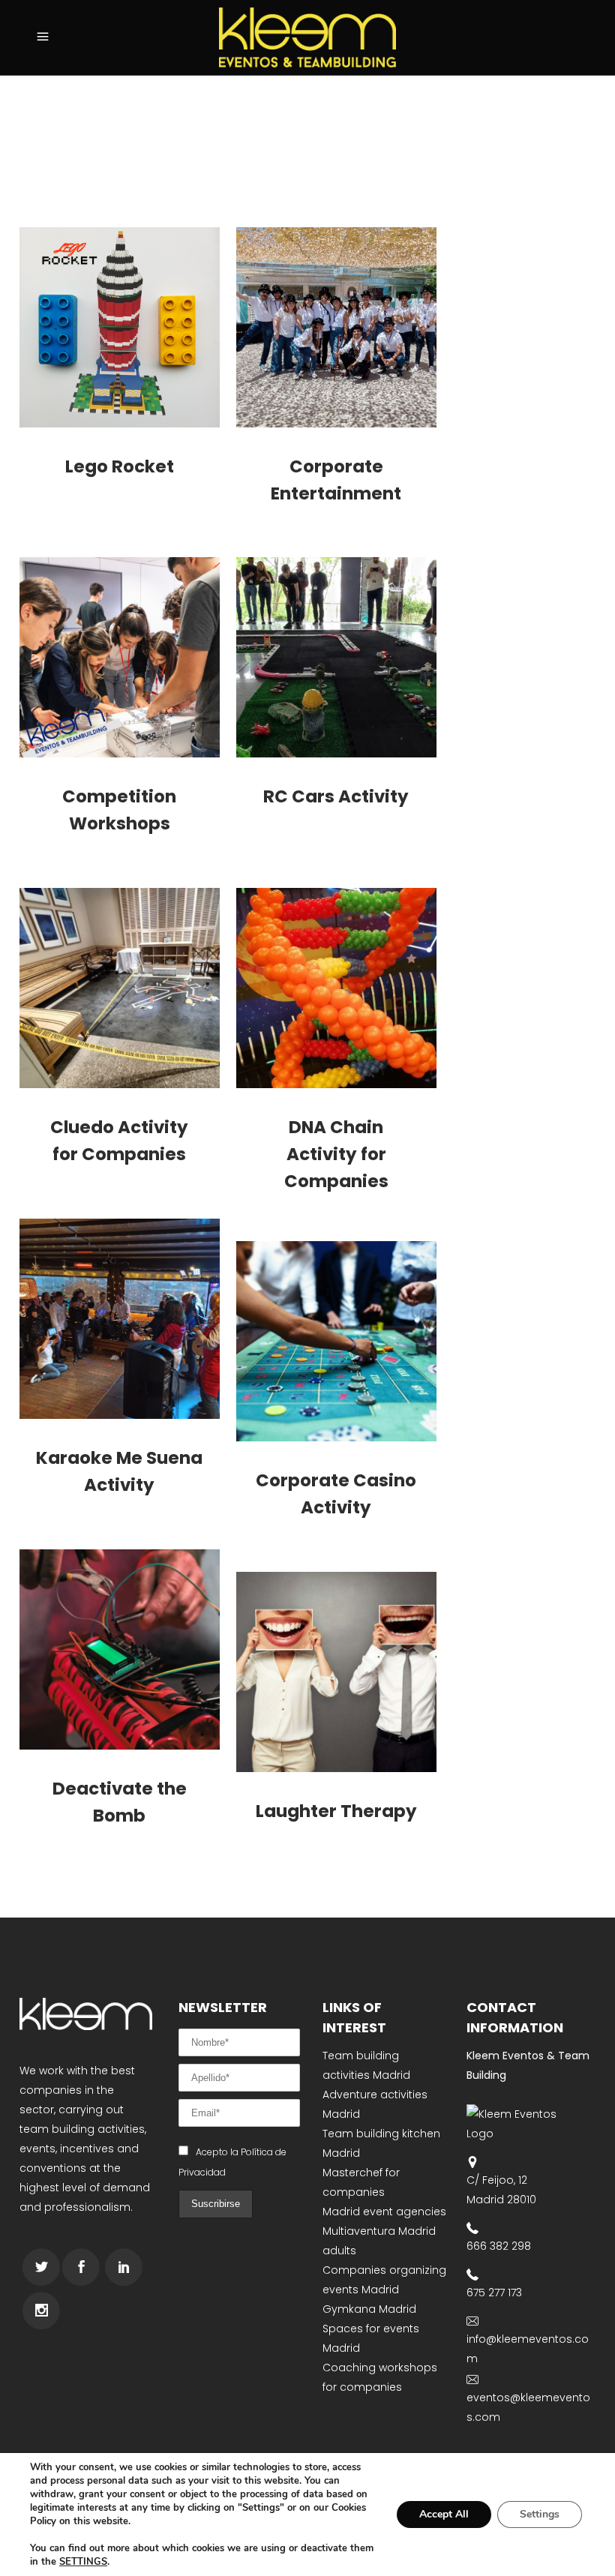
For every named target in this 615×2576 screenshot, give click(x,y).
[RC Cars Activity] (336, 657)
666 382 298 (499, 2246)
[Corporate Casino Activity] (336, 1341)
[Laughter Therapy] (336, 1672)
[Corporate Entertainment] (336, 327)
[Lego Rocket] (120, 327)
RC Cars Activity (336, 796)
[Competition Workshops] (120, 657)
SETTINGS (83, 2562)
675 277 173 (494, 2293)
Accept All (444, 2514)
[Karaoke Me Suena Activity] (120, 1319)
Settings (540, 2514)
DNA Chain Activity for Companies (336, 1154)
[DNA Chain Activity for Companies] (336, 988)
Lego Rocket (120, 466)
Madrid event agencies (384, 2212)
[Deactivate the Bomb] (120, 1649)
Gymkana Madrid (369, 2309)
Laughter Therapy (336, 1811)
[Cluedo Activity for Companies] (120, 988)
